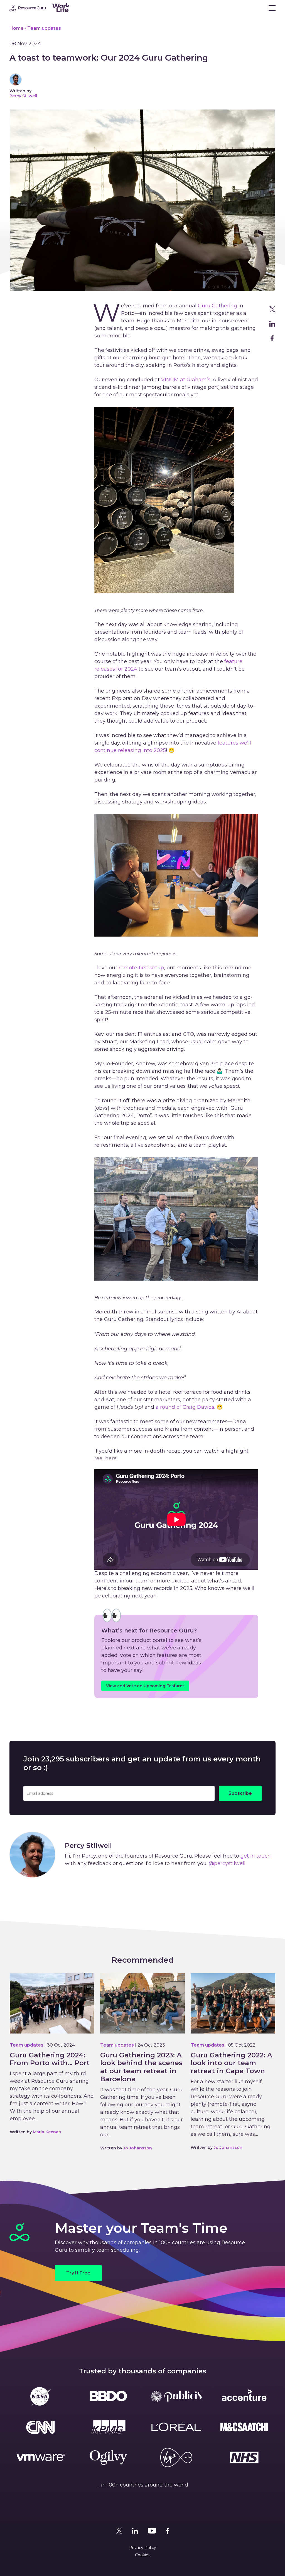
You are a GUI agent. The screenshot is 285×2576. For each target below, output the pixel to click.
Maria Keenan (47, 2132)
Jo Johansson (138, 2148)
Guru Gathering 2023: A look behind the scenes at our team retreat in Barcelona (141, 2067)
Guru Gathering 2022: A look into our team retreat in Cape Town (231, 2063)
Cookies (143, 2555)
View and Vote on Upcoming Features (145, 1686)
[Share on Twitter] (272, 309)
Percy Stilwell (23, 96)
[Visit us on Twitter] (119, 2531)
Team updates (44, 28)
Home (17, 28)
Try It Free (78, 2273)
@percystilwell (227, 1863)
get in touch (256, 1856)
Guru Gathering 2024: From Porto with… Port (50, 2059)
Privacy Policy (143, 2548)
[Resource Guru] (51, 8)
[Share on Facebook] (272, 338)
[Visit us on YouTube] (152, 2531)
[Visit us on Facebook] (168, 2531)
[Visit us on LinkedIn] (135, 2531)
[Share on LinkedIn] (272, 324)
